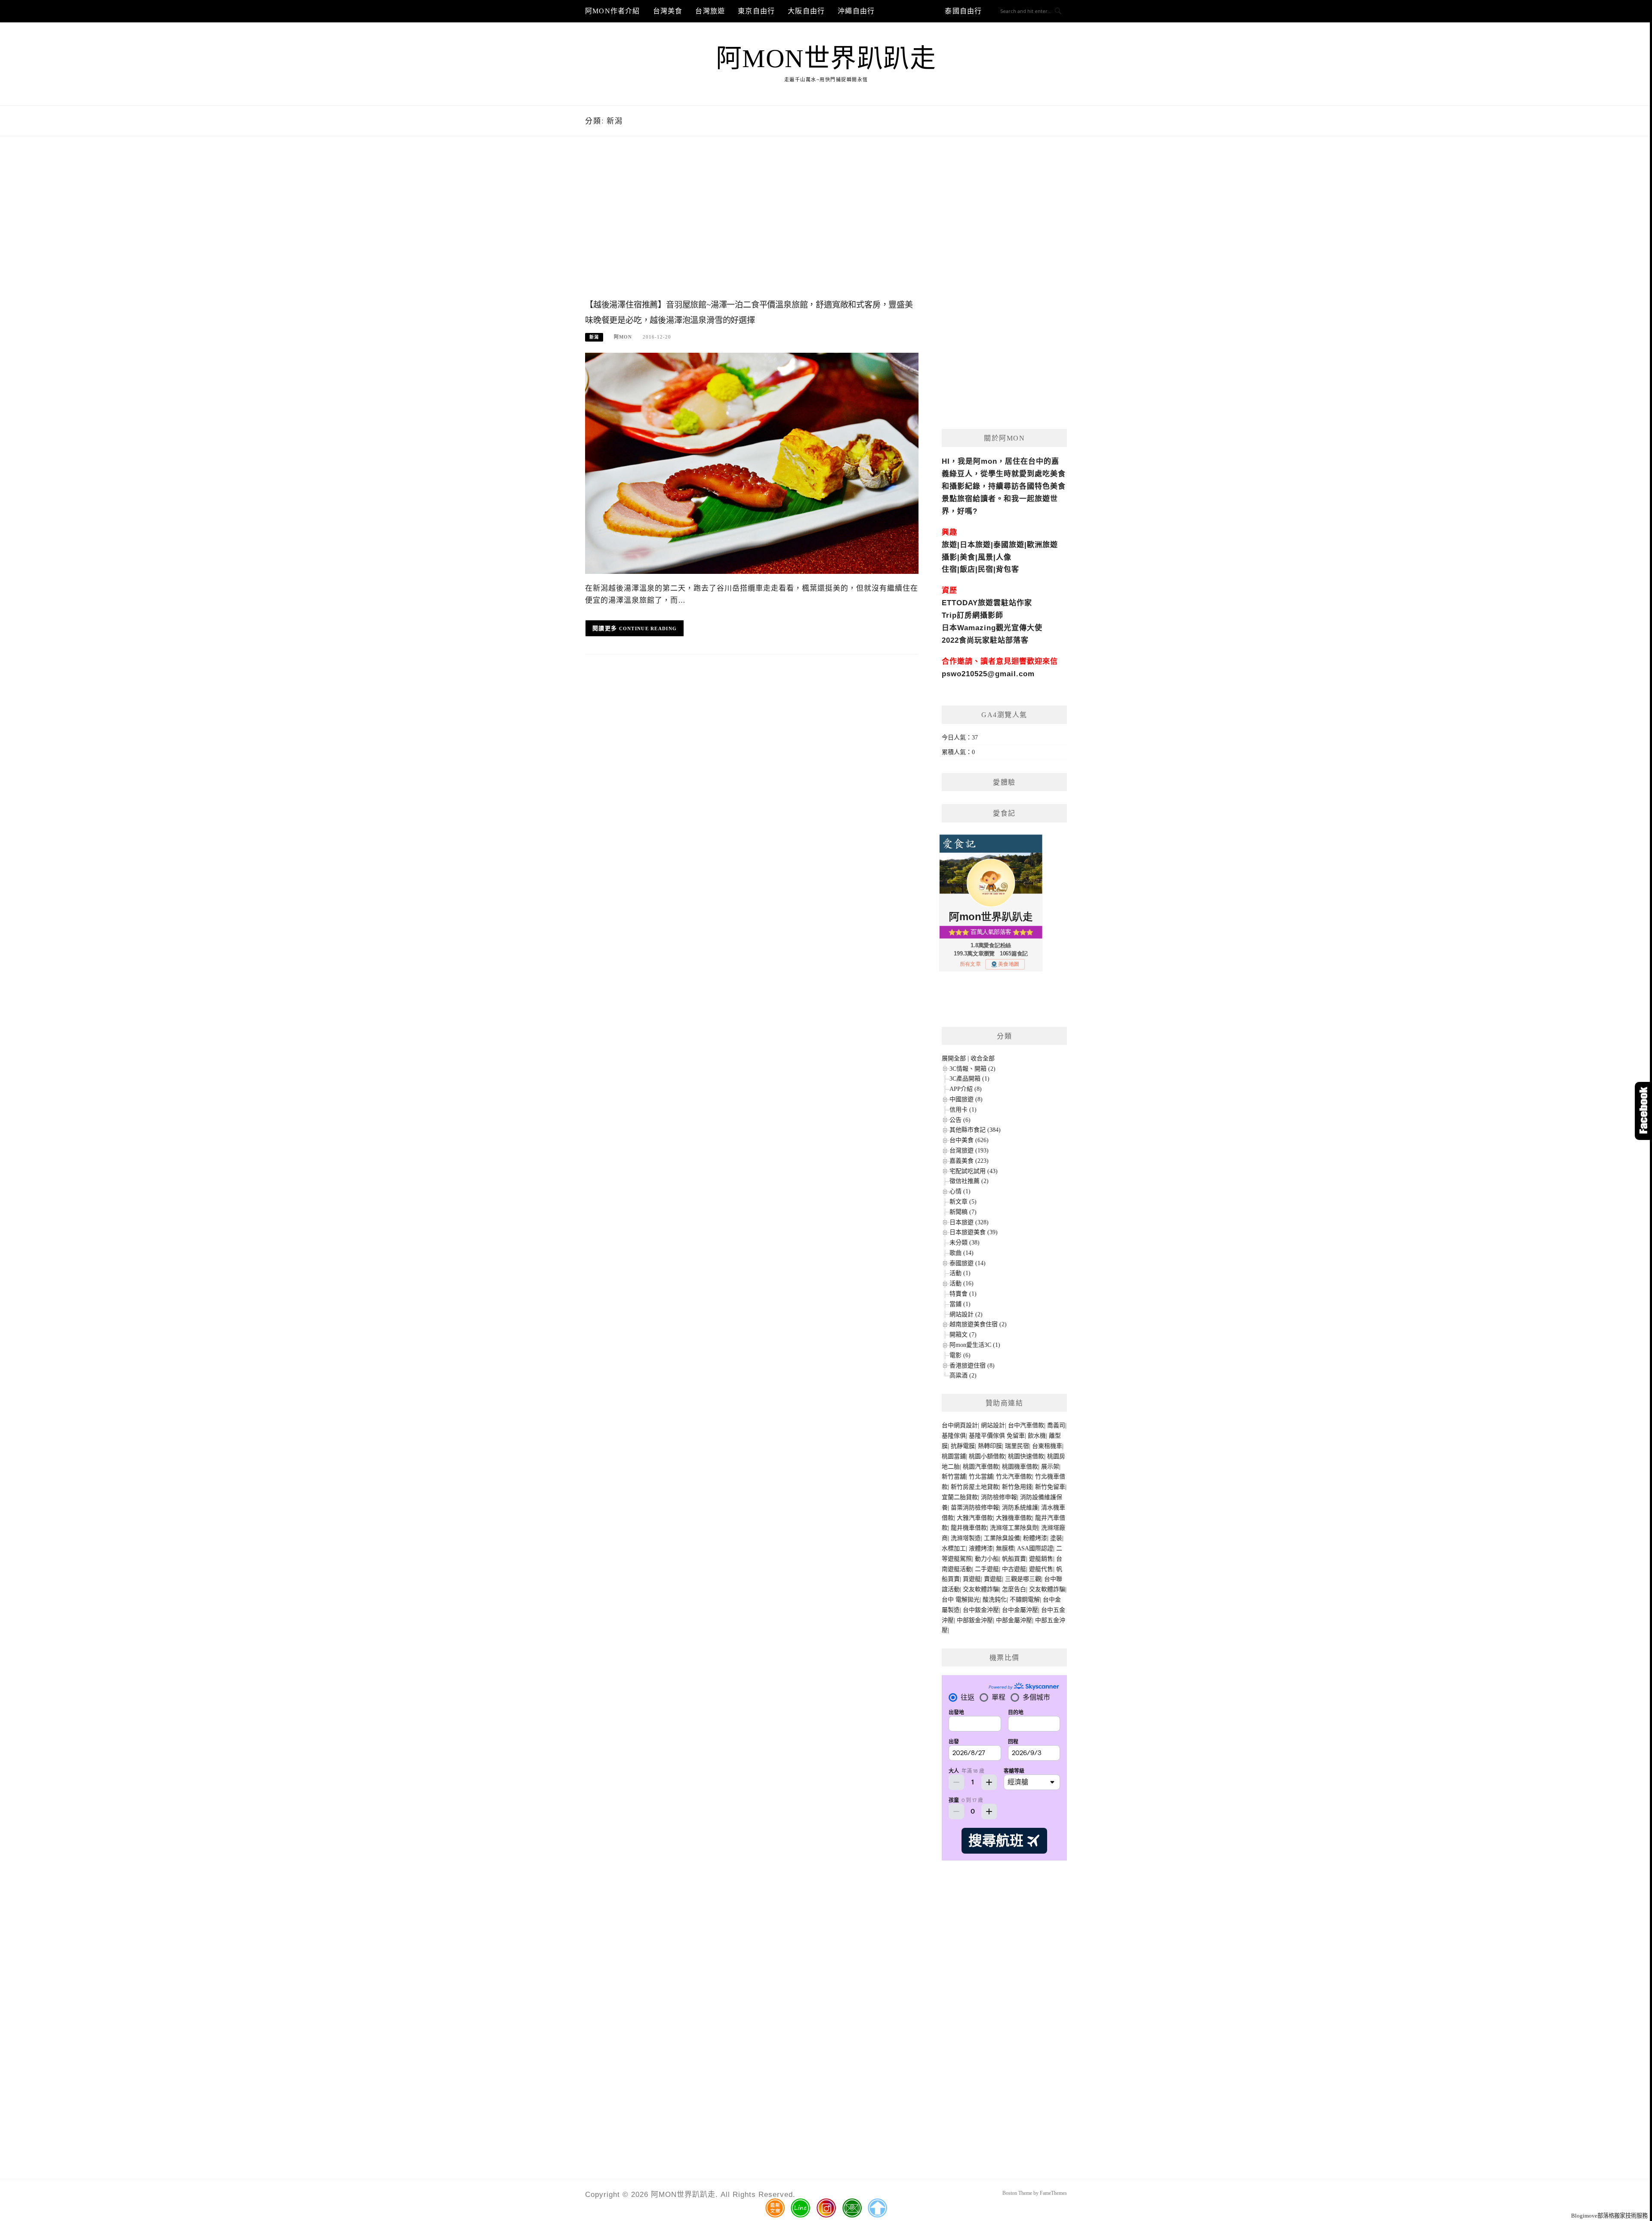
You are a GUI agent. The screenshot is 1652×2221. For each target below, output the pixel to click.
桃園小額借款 (987, 1456)
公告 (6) (960, 1120)
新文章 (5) (963, 1202)
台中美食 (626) (969, 1140)
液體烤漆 (981, 1548)
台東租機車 (1047, 1446)
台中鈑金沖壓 (981, 1610)
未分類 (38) (965, 1243)
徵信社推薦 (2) (969, 1181)
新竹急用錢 (1017, 1487)
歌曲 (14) (962, 1253)
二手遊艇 (987, 1569)
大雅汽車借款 (975, 1518)
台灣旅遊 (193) (969, 1151)
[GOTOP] (877, 2208)
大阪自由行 (806, 11)
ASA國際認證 (1035, 1548)
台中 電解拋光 (961, 1600)
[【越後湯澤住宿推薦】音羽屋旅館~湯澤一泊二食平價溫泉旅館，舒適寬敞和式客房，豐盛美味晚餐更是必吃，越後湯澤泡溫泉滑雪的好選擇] (752, 463)
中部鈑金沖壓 (975, 1620)
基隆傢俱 (954, 1436)
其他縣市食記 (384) (975, 1130)
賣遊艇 (993, 1579)
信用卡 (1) (963, 1110)
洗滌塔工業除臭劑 (1014, 1528)
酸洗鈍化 (995, 1600)
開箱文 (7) (963, 1335)
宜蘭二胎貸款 (960, 1497)
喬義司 (1056, 1425)
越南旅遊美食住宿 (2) (978, 1324)
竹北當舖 (981, 1477)
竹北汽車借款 (1014, 1477)
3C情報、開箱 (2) (972, 1069)
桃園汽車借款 (981, 1467)
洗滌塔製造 (966, 1538)
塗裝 (1056, 1538)
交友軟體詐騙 (981, 1589)
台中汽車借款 (1026, 1425)
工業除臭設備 (1002, 1538)
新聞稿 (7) (963, 1212)
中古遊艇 (1014, 1569)
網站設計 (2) (966, 1314)
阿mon (623, 337)
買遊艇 (972, 1579)
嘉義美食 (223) (969, 1161)
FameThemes (1053, 2193)
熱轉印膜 (990, 1446)
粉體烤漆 (1035, 1538)
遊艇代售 (1041, 1569)
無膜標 (1005, 1548)
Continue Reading (648, 628)
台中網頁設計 (960, 1425)
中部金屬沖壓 (1014, 1620)
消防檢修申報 (999, 1497)
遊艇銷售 (1041, 1559)
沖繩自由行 (856, 11)
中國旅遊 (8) (966, 1099)
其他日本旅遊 (910, 11)
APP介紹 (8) (966, 1089)
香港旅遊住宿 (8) (972, 1366)
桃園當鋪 (954, 1456)
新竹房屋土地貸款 (975, 1487)
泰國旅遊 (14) (968, 1263)
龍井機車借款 (969, 1528)
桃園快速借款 (1026, 1456)
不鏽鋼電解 (1025, 1600)
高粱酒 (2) (963, 1375)
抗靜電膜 (963, 1446)
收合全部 (983, 1058)
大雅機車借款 (1014, 1518)
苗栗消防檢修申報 (975, 1508)
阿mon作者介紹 (613, 11)
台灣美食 (668, 11)
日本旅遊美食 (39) (974, 1232)
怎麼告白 (1014, 1589)
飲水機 (1037, 1436)
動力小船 (987, 1559)
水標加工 (954, 1548)
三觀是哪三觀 (1023, 1579)
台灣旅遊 (710, 11)
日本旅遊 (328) (969, 1222)
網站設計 (993, 1425)
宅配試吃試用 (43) (974, 1171)
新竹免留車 (1050, 1487)
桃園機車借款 (1020, 1467)
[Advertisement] (752, 227)
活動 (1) (960, 1273)
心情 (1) (960, 1191)
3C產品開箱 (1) (969, 1079)
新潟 (594, 337)
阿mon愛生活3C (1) (975, 1345)
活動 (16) (962, 1283)
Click (1643, 1111)
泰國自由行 (963, 11)
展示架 (1050, 1467)
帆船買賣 (1014, 1559)
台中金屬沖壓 (1020, 1610)
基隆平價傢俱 (987, 1436)
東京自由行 (756, 11)
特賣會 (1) (963, 1294)
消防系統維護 (1020, 1508)
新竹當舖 (954, 1477)
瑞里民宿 (1017, 1446)
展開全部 (954, 1058)
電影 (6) (960, 1355)
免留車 (1016, 1436)
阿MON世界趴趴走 (826, 59)
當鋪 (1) (960, 1304)
